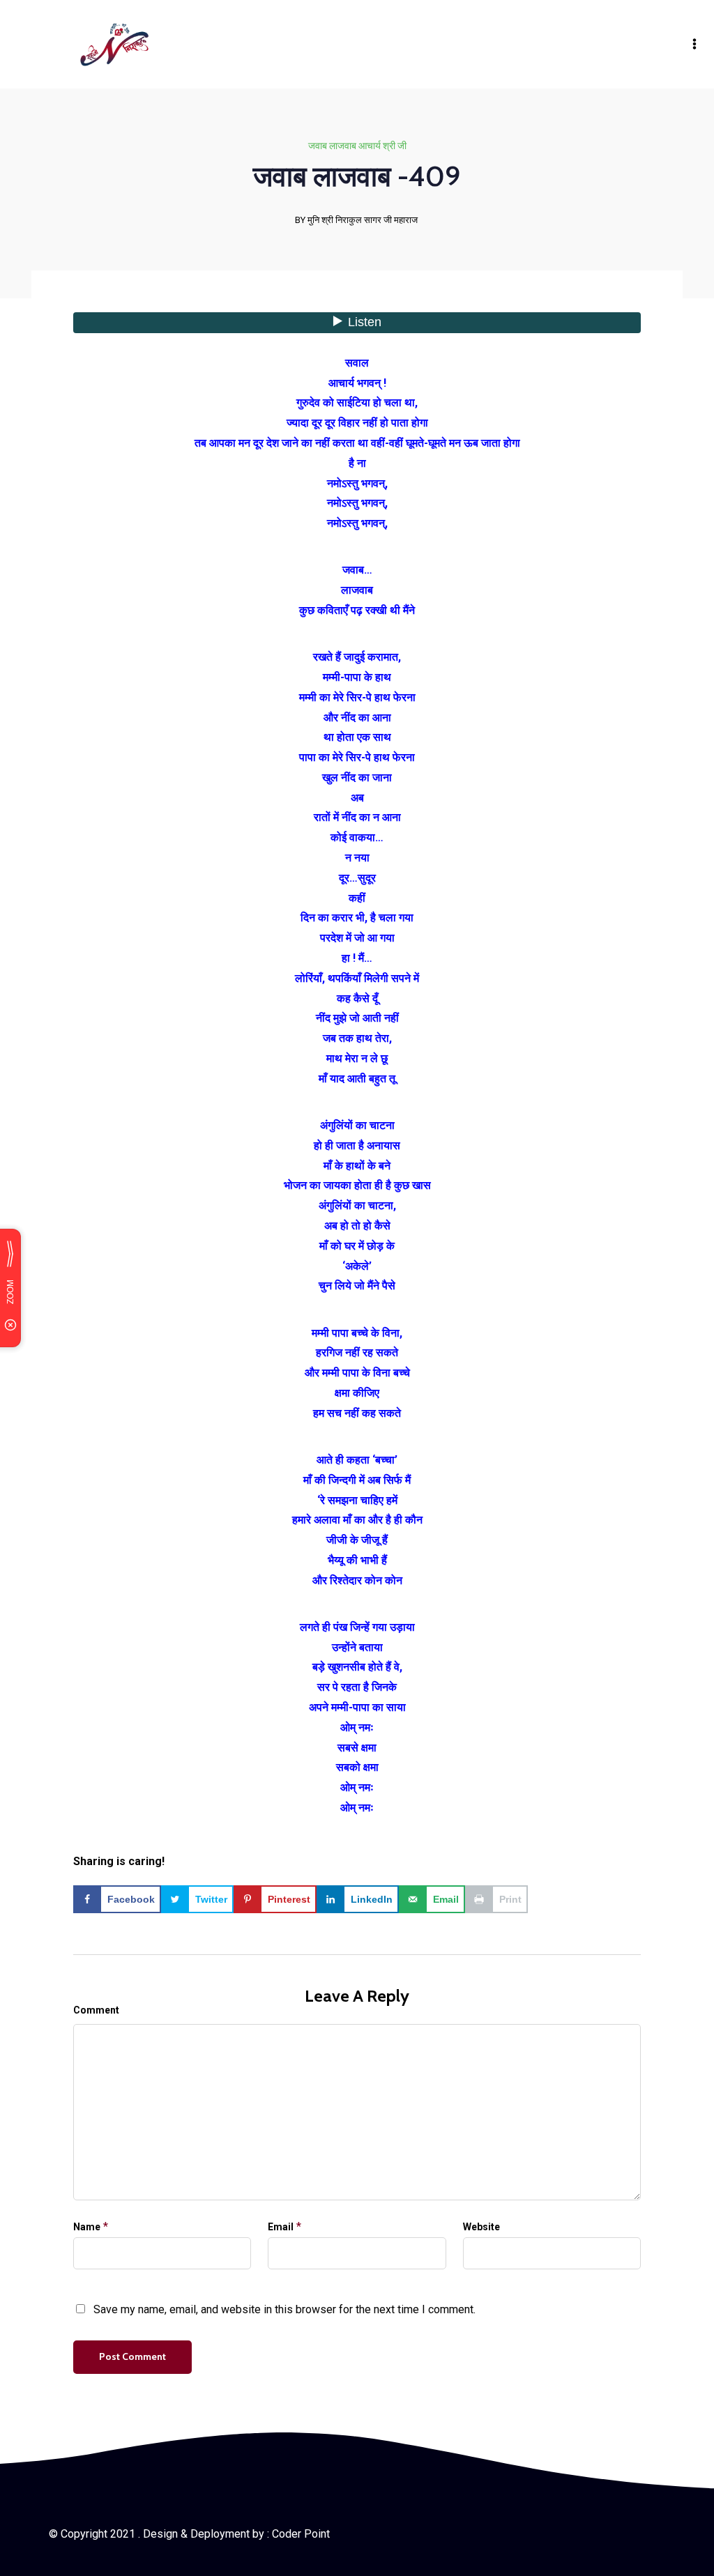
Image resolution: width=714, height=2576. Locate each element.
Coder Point (301, 2534)
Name (87, 2227)
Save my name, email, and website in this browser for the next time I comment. (284, 2309)
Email (281, 2227)
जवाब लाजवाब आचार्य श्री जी (357, 146)
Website (481, 2227)
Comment (96, 2010)
